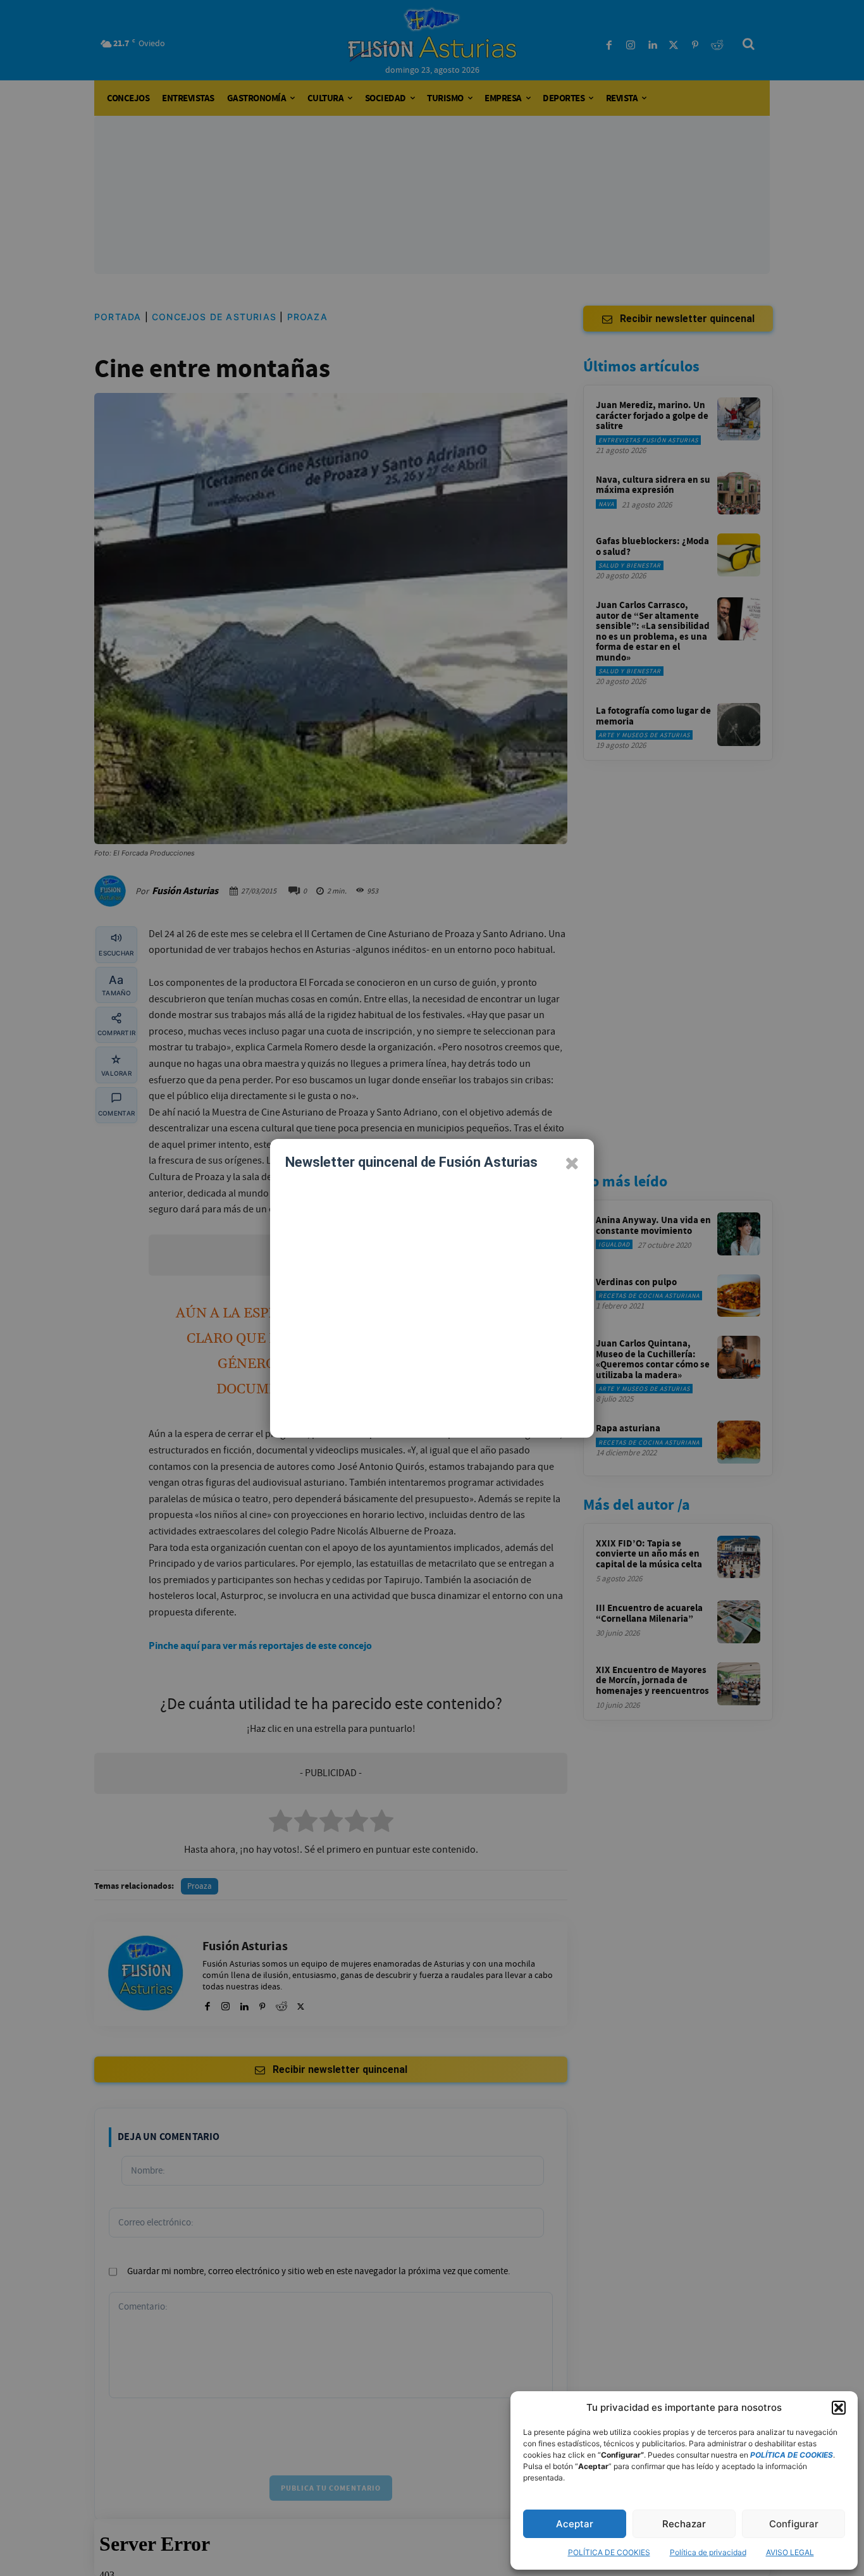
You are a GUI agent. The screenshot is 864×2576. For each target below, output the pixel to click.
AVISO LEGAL (790, 2552)
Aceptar (575, 2524)
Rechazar (684, 2524)
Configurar (794, 2524)
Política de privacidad (708, 2552)
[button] (839, 2408)
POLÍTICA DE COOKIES (609, 2552)
